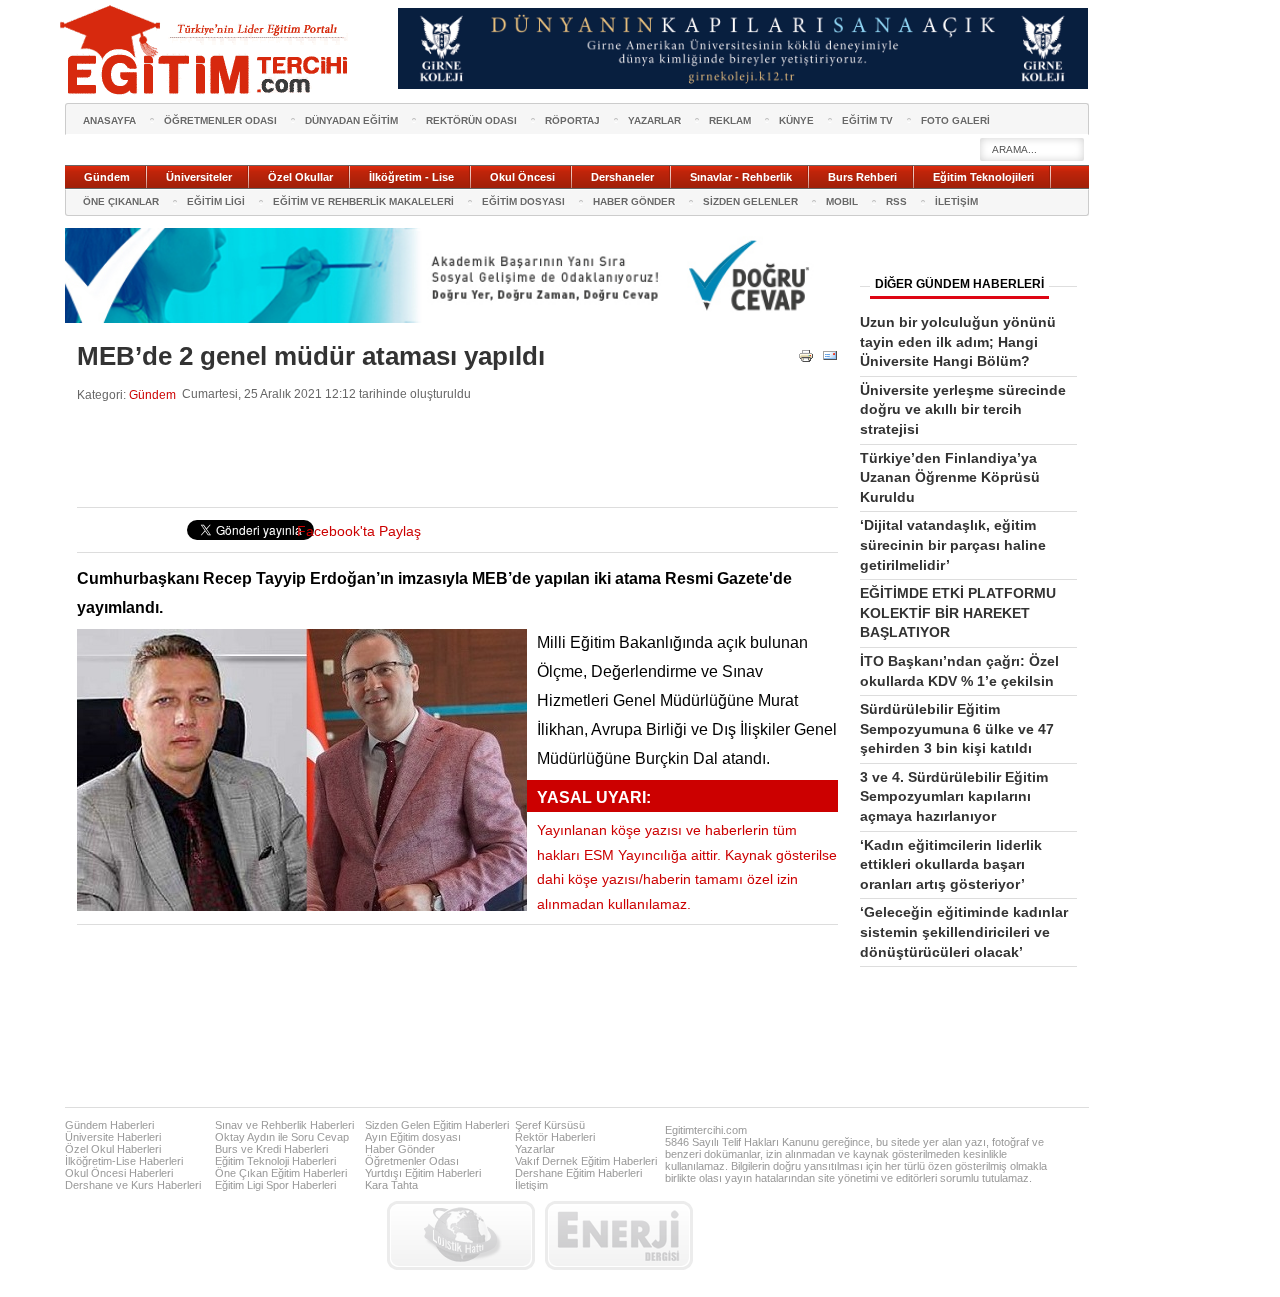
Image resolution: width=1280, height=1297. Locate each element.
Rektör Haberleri (555, 1137)
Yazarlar (535, 1149)
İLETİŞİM (956, 201)
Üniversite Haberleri (113, 1137)
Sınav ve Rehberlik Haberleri (284, 1125)
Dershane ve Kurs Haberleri (133, 1185)
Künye (796, 120)
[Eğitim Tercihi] (206, 50)
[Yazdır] (806, 359)
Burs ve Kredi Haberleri (271, 1149)
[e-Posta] (830, 359)
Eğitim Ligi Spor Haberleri (275, 1185)
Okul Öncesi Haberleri (119, 1173)
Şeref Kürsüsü (550, 1125)
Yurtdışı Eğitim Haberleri (423, 1173)
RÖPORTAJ (572, 120)
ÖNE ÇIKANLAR (121, 201)
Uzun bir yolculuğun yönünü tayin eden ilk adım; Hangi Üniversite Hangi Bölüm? (958, 341)
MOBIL (842, 201)
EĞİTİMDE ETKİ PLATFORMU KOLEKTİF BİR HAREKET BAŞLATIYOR (958, 612)
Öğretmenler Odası (412, 1161)
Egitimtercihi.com (706, 1130)
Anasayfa (109, 120)
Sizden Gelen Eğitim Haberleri (437, 1125)
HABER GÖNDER (634, 201)
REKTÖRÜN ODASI (471, 120)
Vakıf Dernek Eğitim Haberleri (586, 1161)
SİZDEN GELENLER (750, 201)
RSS (896, 201)
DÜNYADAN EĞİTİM (351, 120)
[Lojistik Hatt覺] (461, 1235)
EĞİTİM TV (867, 120)
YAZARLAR (654, 120)
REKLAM (730, 120)
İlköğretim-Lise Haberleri (124, 1161)
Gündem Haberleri (109, 1125)
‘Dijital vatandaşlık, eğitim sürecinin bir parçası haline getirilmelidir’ (953, 544)
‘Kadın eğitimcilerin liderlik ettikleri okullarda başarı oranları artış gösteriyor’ (951, 864)
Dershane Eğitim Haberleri (578, 1173)
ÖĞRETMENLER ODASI (220, 120)
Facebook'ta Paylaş (359, 531)
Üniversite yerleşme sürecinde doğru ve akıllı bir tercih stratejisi (963, 409)
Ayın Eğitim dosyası (413, 1137)
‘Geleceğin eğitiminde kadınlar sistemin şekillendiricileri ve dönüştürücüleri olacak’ (964, 931)
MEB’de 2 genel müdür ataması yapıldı (311, 356)
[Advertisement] (441, 455)
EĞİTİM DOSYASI (523, 201)
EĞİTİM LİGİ (216, 201)
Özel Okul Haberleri (113, 1149)
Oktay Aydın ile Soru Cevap (282, 1137)
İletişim (531, 1185)
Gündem (152, 394)
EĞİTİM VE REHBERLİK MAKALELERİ (363, 201)
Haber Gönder (400, 1149)
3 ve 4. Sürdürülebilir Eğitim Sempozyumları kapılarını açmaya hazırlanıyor (954, 796)
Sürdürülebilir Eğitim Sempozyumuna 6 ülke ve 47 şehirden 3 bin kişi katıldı (957, 728)
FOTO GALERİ (955, 120)
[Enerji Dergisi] (619, 1235)
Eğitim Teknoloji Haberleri (275, 1161)
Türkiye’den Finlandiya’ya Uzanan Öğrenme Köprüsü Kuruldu (950, 477)
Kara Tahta (391, 1185)
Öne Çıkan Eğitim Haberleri (281, 1173)
